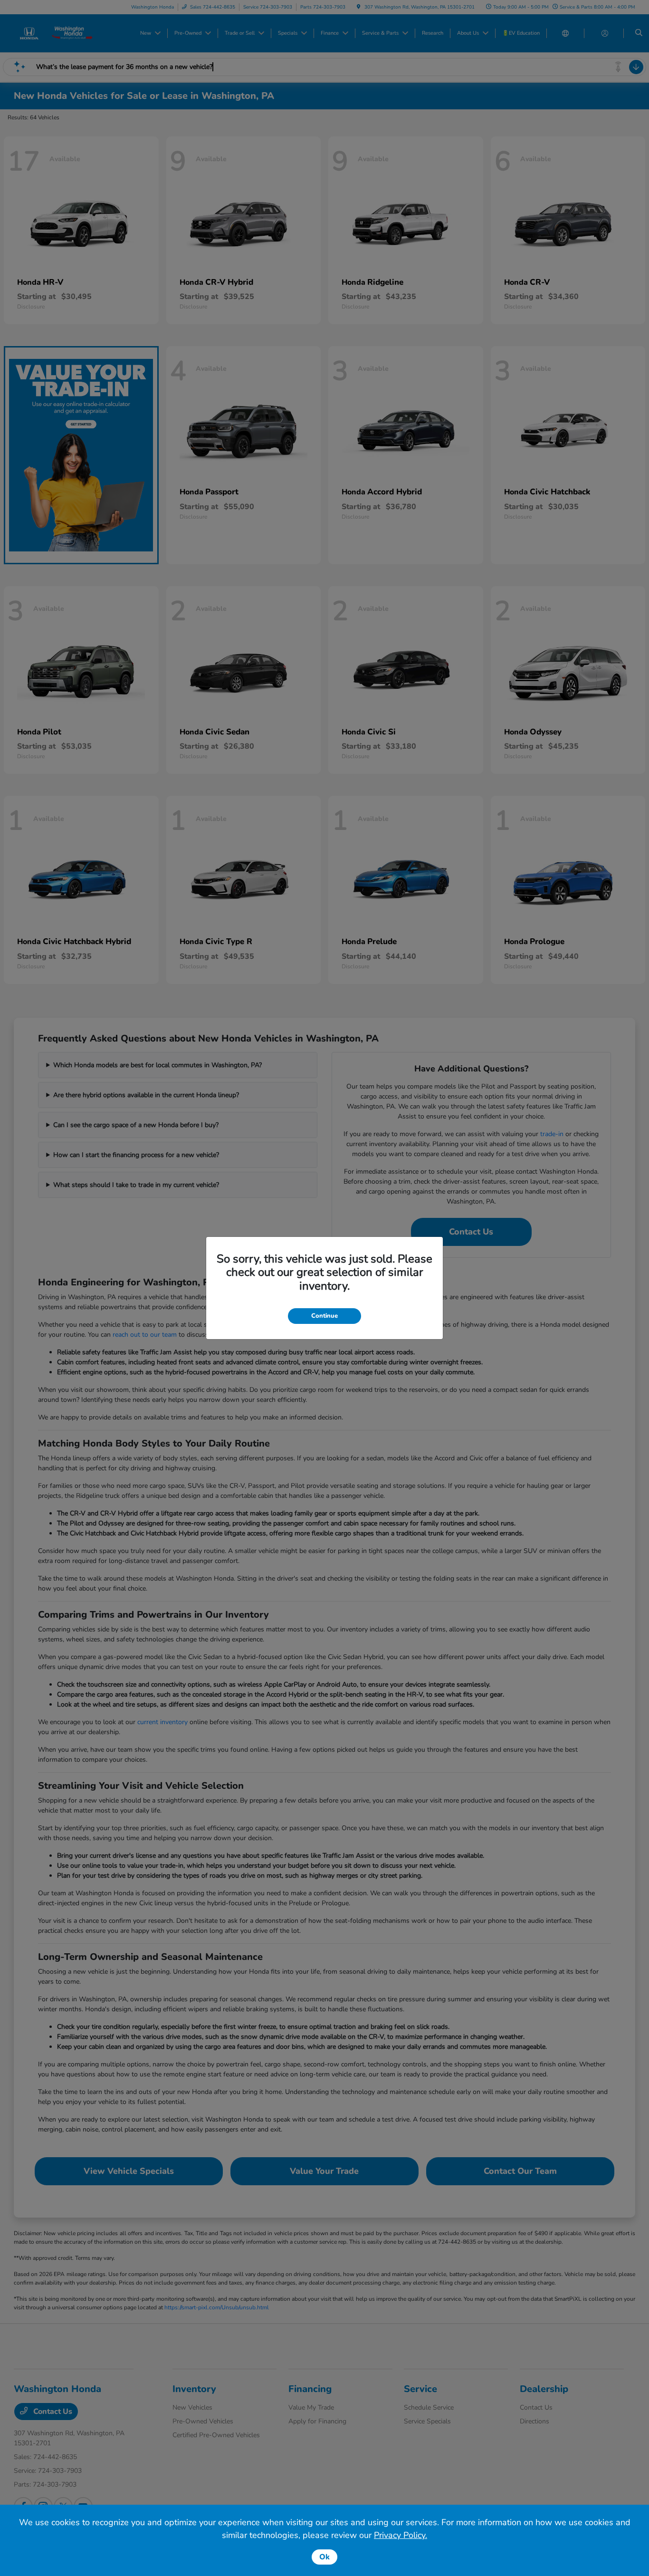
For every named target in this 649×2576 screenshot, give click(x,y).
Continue (324, 1316)
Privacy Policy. (401, 2535)
